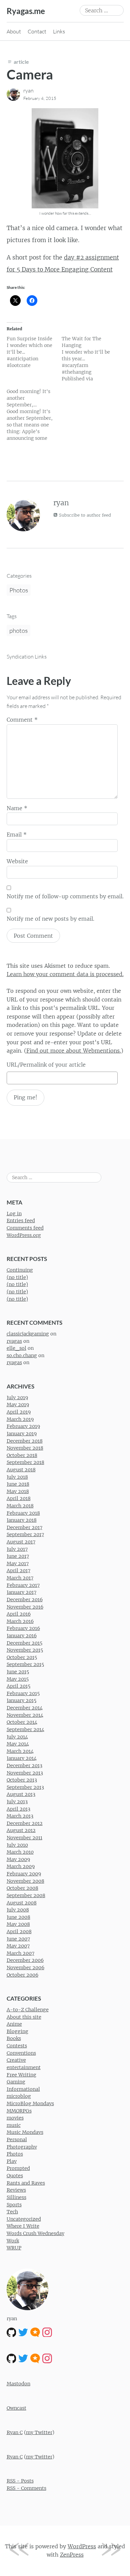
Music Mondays (25, 2132)
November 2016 (25, 1607)
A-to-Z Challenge (28, 2010)
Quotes (15, 2176)
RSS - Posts (20, 2481)
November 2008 (25, 1881)
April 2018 (19, 1498)
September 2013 (25, 1787)
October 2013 (22, 1780)
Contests (17, 2046)
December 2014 (25, 1708)
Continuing (20, 1270)
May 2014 (18, 1744)
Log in (14, 1214)
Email (17, 835)
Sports (14, 2205)
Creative (16, 2060)
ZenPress (72, 2555)
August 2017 (21, 1542)
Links (59, 31)
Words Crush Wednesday (35, 2233)
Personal (17, 2140)
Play (12, 2161)
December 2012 (25, 1823)
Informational (23, 2089)
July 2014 (17, 1737)
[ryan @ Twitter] (23, 2332)
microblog (19, 2096)
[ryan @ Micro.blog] (35, 2332)
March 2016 (20, 1621)
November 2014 (25, 1715)
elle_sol (16, 1348)
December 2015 (24, 1643)
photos (18, 630)
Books (14, 2038)
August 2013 (21, 1794)
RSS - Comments (26, 2488)
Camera (30, 74)
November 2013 (25, 1773)
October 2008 (22, 1888)
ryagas (14, 1341)
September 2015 (25, 1664)
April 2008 (19, 1931)
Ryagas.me (26, 11)
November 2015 (25, 1650)
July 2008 (18, 1910)
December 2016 (25, 1600)
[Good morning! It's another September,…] (34, 415)
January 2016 (22, 1636)
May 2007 (18, 1946)
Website (17, 861)
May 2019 (18, 1405)
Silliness (16, 2197)
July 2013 (17, 1802)
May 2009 (18, 1859)
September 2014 (25, 1729)
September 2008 (26, 1895)
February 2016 (23, 1628)
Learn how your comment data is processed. (65, 974)
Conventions (21, 2053)
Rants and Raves (26, 2183)
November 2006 (25, 1968)
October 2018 (22, 1455)
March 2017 (20, 1578)
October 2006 (22, 1975)
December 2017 (24, 1527)
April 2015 (18, 1686)
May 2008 (18, 1924)
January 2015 (21, 1700)
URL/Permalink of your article (46, 1065)
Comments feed (25, 1228)
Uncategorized (24, 2219)
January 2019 (22, 1434)
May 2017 (18, 1563)
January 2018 (22, 1520)
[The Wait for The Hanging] (89, 359)
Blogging (17, 2031)
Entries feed (21, 1221)
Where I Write (23, 2226)
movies (15, 2118)
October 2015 (22, 1657)
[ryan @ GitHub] (11, 2332)
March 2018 (20, 1506)
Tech (12, 2212)
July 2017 (17, 1549)
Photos (19, 590)
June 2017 (18, 1556)
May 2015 (18, 1679)
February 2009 (24, 1874)
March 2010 (20, 1852)
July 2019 (17, 1398)
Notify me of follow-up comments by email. (65, 896)
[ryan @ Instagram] (47, 2332)
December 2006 (25, 1960)
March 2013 (20, 1816)
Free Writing (21, 2075)
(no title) (17, 1277)
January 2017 (21, 1592)
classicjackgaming (28, 1334)
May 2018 (18, 1491)
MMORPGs (19, 2111)
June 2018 (18, 1484)
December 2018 (25, 1441)
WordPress (82, 2546)
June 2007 (18, 1939)
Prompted (18, 2168)
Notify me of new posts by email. (50, 919)
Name (17, 808)
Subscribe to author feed (84, 515)
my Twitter (39, 2432)
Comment (22, 720)
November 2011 (24, 1838)
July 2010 (17, 1845)
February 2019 (23, 1426)
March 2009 (21, 1866)
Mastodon (18, 2384)
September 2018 (25, 1462)
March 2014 (20, 1751)
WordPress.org (24, 1235)
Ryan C (15, 2432)
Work (13, 2241)
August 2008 (22, 1903)
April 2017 (18, 1571)
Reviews (16, 2190)
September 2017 (25, 1534)
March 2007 (20, 1953)
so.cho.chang (22, 1355)
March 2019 (20, 1419)
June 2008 (18, 1917)
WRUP (14, 2248)
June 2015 (18, 1672)
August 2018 (21, 1470)
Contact (37, 31)
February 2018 (23, 1513)
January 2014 (22, 1758)
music (14, 2125)
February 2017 (23, 1585)
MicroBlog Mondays (30, 2103)
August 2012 (21, 1830)
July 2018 (17, 1477)
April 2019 (19, 1412)
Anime (14, 2024)
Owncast (16, 2408)
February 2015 (23, 1693)
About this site (24, 2017)
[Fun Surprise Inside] (34, 352)
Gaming (16, 2082)
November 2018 (25, 1448)
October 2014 (22, 1722)
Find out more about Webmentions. (74, 1051)
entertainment (24, 2067)
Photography (22, 2147)
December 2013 (24, 1766)
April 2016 (19, 1614)
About (14, 31)
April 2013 (18, 1809)
